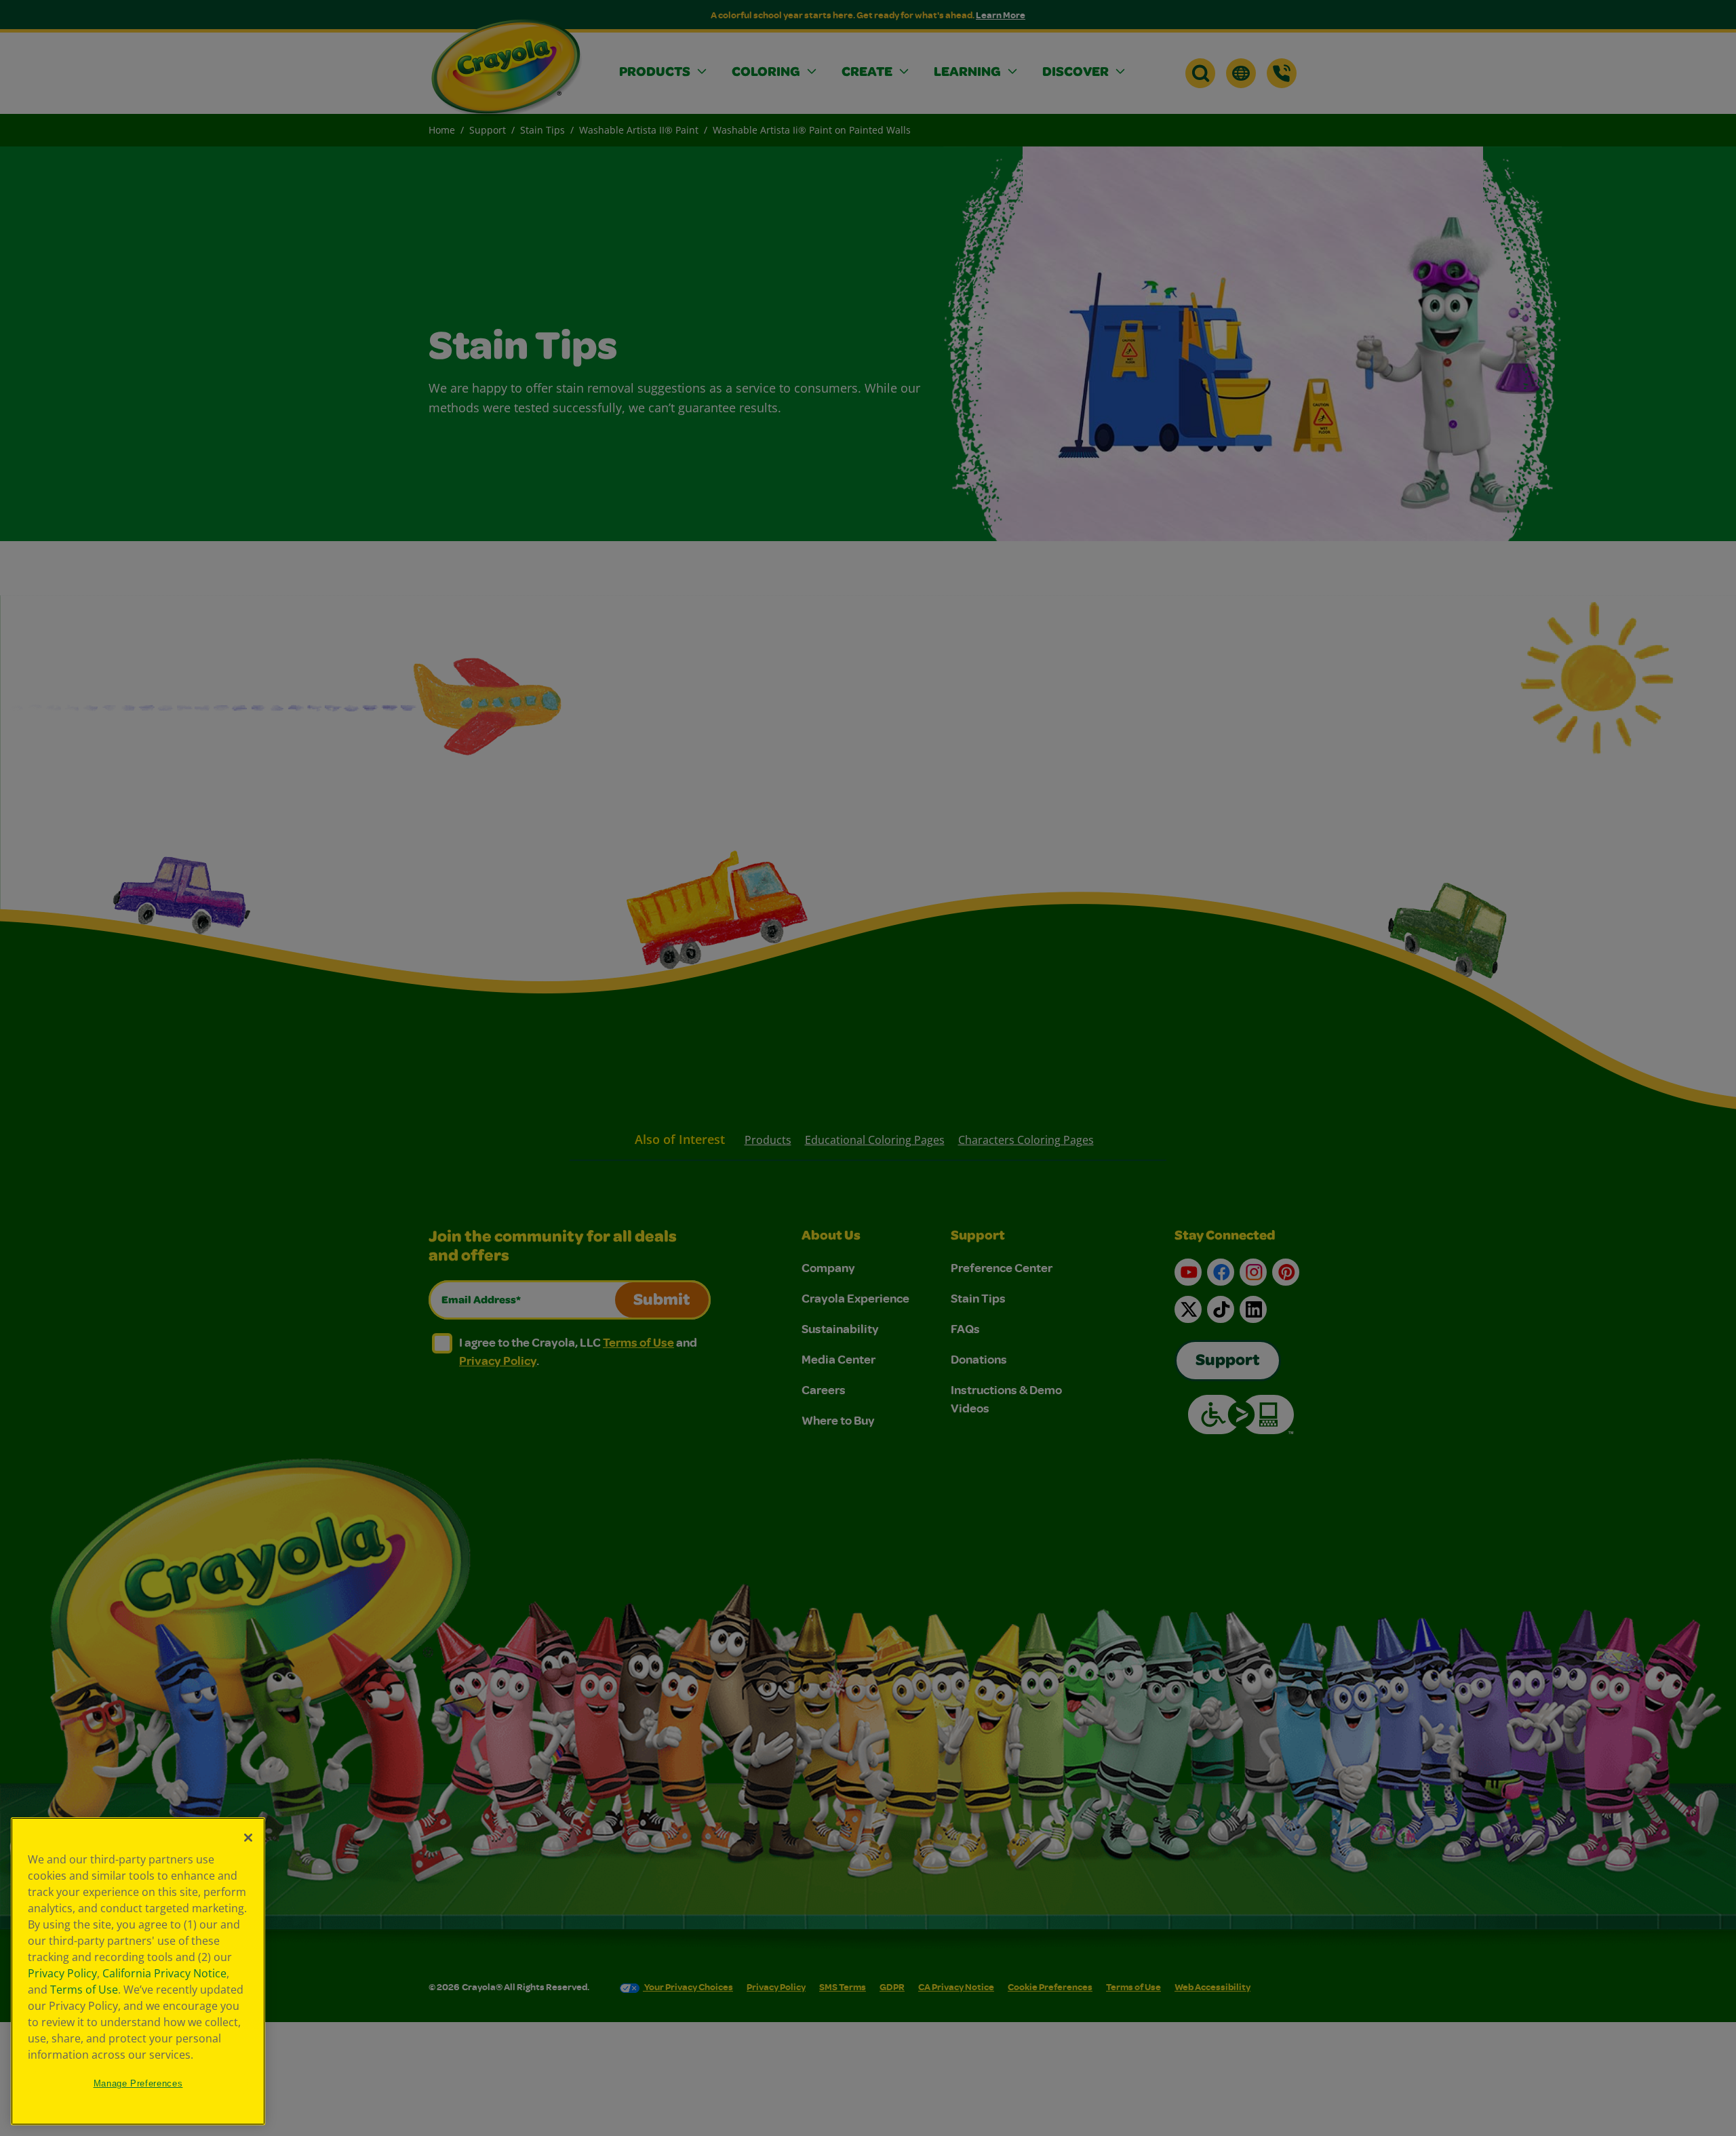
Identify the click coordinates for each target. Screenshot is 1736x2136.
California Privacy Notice (164, 1973)
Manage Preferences (138, 2083)
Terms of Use (84, 1990)
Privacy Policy (62, 1973)
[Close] (248, 1838)
